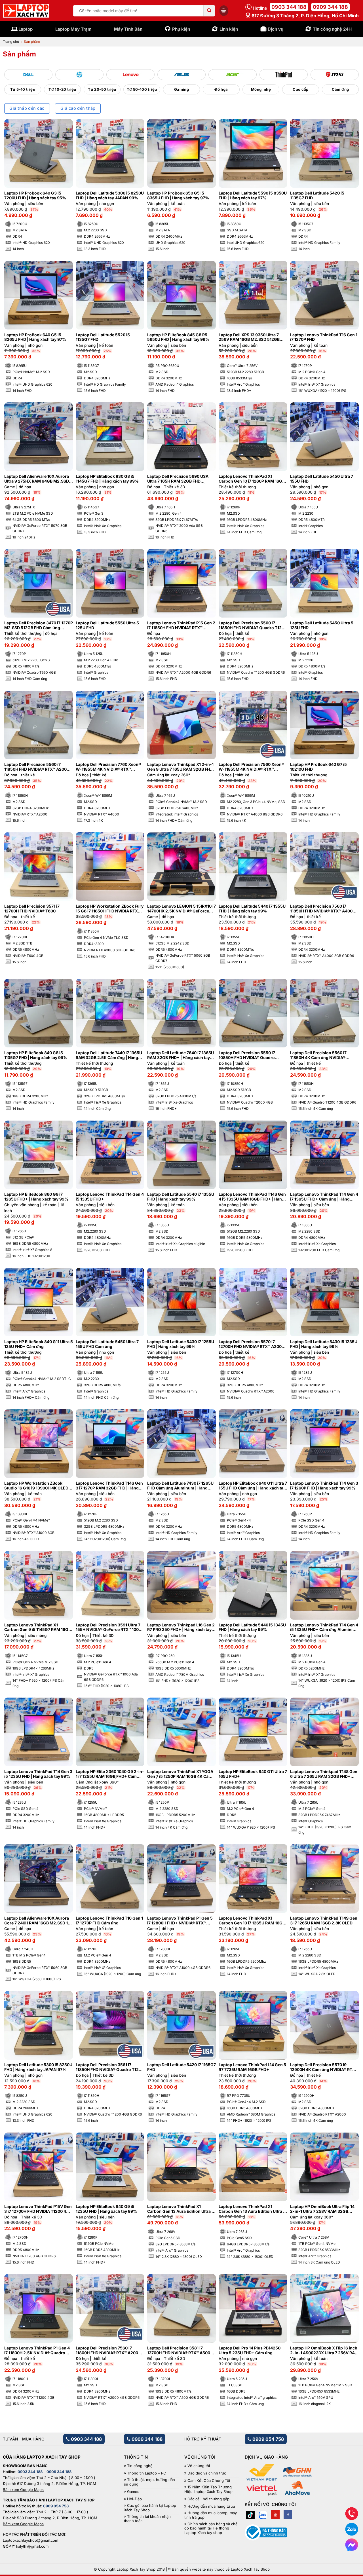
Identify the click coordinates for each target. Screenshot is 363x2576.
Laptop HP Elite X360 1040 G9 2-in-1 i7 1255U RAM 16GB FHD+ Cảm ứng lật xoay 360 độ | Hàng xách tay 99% (110, 1774)
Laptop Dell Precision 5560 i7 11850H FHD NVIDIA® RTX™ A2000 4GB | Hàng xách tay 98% (37, 767)
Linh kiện (229, 29)
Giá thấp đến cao (27, 108)
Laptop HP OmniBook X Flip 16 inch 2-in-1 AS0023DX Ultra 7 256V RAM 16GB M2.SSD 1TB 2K (324, 2351)
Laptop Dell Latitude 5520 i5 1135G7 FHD (103, 337)
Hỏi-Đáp (134, 2499)
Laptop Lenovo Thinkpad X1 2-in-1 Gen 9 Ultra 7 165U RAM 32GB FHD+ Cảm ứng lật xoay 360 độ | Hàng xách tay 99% (181, 767)
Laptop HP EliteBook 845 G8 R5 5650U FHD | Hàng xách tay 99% (178, 337)
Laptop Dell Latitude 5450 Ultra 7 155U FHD (322, 479)
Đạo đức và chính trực (207, 2473)
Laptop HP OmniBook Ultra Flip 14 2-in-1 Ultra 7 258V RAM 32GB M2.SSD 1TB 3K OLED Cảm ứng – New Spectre (322, 2209)
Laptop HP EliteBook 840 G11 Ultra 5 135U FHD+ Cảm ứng (39, 1344)
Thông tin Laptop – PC (147, 2473)
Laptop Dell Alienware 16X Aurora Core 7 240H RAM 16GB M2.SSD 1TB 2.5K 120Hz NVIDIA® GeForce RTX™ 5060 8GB (39, 1921)
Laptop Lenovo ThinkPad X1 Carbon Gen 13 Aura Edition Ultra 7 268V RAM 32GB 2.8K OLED (181, 2209)
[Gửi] (209, 11)
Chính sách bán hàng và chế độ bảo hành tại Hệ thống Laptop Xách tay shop (211, 2528)
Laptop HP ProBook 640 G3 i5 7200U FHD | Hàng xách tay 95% (35, 196)
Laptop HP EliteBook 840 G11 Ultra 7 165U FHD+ (253, 1774)
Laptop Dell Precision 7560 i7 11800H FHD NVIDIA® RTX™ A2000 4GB (108, 2351)
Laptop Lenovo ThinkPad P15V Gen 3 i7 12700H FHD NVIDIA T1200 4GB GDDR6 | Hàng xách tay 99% (38, 2209)
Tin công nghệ (140, 2466)
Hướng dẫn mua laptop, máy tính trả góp (211, 2515)
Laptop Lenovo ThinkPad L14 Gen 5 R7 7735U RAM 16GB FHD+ (252, 2067)
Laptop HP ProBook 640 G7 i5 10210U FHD (318, 767)
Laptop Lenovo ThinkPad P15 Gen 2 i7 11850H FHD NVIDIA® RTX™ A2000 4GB (181, 625)
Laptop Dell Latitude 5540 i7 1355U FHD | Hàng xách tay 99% (181, 1197)
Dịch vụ (276, 29)
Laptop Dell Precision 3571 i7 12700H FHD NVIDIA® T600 (32, 909)
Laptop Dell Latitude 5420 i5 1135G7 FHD (317, 196)
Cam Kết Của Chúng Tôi (209, 2481)
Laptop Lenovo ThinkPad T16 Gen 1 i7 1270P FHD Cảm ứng (109, 1921)
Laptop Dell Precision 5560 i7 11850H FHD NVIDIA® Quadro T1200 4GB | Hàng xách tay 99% (253, 625)
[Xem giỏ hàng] (224, 10)
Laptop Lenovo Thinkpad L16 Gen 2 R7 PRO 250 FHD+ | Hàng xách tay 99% (181, 1628)
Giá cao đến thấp (78, 108)
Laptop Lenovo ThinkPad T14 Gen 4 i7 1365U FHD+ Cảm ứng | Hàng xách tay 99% (324, 1197)
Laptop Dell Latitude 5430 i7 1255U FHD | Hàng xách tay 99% (181, 1344)
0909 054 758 (268, 2439)
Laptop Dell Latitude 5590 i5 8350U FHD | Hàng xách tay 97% (253, 196)
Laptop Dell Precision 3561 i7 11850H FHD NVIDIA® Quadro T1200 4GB (110, 2067)
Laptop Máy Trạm (73, 29)
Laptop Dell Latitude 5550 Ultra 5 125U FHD (107, 625)
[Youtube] (275, 2514)
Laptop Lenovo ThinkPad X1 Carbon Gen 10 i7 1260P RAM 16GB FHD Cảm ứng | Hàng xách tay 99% (252, 479)
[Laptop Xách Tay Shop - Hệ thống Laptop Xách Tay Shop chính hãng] (26, 11)
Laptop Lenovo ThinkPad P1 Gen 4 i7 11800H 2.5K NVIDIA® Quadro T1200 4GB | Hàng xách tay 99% (37, 2351)
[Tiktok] (250, 2514)
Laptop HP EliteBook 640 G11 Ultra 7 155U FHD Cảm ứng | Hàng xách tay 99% (253, 1486)
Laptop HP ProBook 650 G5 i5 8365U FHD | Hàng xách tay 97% (178, 196)
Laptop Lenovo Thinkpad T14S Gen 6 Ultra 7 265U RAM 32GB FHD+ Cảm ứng (324, 1774)
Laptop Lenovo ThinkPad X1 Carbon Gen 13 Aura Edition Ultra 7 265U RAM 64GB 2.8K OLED (252, 2209)
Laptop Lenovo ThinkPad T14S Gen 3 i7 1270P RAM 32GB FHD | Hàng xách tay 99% (109, 1486)
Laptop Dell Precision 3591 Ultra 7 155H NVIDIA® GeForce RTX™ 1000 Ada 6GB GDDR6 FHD (108, 1628)
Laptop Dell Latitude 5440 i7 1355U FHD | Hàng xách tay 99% (252, 909)
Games (133, 2492)
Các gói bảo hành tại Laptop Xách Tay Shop (150, 2508)
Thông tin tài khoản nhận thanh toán (147, 2519)
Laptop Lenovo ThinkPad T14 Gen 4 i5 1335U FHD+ (110, 1197)
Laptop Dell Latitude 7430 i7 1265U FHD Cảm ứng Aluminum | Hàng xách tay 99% (180, 1486)
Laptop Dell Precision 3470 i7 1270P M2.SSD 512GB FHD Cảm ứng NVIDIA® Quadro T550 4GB (39, 625)
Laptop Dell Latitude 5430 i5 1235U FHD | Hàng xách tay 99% (324, 1344)
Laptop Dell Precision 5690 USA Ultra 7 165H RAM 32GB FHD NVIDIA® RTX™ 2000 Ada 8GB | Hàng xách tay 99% (178, 479)
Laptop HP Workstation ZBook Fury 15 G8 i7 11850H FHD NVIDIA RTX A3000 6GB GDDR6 (110, 909)
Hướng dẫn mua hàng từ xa (211, 2506)
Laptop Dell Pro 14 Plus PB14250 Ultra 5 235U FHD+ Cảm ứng (250, 2350)
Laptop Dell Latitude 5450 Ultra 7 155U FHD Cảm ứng (107, 1344)
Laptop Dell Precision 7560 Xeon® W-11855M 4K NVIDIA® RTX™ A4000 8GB (251, 767)
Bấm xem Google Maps (23, 2490)
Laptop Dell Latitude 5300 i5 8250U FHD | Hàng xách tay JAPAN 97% (38, 2067)
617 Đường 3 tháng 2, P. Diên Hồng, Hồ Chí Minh (305, 16)
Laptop (26, 29)
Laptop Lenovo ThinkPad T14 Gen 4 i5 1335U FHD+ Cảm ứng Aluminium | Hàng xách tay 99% (324, 1628)
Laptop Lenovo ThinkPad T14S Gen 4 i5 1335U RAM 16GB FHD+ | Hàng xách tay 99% (252, 1197)
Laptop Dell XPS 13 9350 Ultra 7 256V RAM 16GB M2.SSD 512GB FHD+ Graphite (249, 337)
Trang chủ (11, 42)
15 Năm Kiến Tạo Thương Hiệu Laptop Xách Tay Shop (208, 2489)
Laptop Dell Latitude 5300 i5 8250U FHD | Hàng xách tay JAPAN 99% (110, 196)
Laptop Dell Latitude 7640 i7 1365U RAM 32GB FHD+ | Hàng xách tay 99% (181, 1055)
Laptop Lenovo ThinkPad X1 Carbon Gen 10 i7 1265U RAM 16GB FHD (252, 1921)
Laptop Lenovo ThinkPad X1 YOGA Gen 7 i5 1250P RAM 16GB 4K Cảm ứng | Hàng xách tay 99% (180, 1774)
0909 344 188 (330, 7)
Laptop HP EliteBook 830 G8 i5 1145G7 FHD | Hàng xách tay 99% (107, 479)
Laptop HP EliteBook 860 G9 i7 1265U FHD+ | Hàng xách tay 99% (36, 1197)
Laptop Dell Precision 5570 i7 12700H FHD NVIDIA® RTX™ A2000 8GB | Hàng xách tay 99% (251, 1344)
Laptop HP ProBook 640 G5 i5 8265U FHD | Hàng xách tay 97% (35, 337)
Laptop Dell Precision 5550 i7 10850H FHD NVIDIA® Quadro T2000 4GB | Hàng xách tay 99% (250, 1055)
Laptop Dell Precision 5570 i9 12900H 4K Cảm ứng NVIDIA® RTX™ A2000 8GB (324, 2067)
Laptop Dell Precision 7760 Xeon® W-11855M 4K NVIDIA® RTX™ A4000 (108, 767)
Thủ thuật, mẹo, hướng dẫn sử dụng (149, 2482)
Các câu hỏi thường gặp (208, 2499)
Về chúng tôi (199, 2466)
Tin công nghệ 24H (332, 29)
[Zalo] (263, 2514)
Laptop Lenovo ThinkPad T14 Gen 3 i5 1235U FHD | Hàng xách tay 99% (38, 1774)
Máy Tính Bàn (128, 29)
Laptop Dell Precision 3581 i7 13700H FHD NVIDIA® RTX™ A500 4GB (179, 2351)
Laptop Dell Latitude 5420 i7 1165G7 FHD (181, 2067)
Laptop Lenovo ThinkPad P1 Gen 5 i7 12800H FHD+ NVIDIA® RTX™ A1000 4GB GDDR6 (180, 1921)
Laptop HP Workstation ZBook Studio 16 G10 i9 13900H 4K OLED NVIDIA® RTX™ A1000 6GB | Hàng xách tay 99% (36, 1486)
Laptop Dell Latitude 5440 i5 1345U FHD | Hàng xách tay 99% (252, 1627)
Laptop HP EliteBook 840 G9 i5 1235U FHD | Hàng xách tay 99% (106, 2209)
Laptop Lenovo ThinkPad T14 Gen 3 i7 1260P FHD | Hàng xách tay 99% (324, 1486)
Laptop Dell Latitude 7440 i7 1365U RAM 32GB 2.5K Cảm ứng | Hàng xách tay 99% (109, 1055)
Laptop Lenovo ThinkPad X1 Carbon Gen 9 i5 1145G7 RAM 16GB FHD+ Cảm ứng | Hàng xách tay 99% (38, 1628)
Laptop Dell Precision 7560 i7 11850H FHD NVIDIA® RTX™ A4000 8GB (323, 909)
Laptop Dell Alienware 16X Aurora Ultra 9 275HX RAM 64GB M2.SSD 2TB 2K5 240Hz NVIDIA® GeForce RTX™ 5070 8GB (37, 479)
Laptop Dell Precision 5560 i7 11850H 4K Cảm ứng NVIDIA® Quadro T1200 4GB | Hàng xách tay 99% (324, 1055)
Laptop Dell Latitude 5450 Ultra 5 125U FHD (322, 625)
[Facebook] (288, 2514)
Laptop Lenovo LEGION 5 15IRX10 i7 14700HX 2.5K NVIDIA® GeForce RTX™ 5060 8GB (181, 909)
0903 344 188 (289, 7)
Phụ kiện (181, 29)
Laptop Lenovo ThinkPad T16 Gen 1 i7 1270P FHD (324, 337)
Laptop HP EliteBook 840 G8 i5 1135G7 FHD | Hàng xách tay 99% (36, 1055)
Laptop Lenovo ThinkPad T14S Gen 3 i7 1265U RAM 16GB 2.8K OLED (324, 1921)
